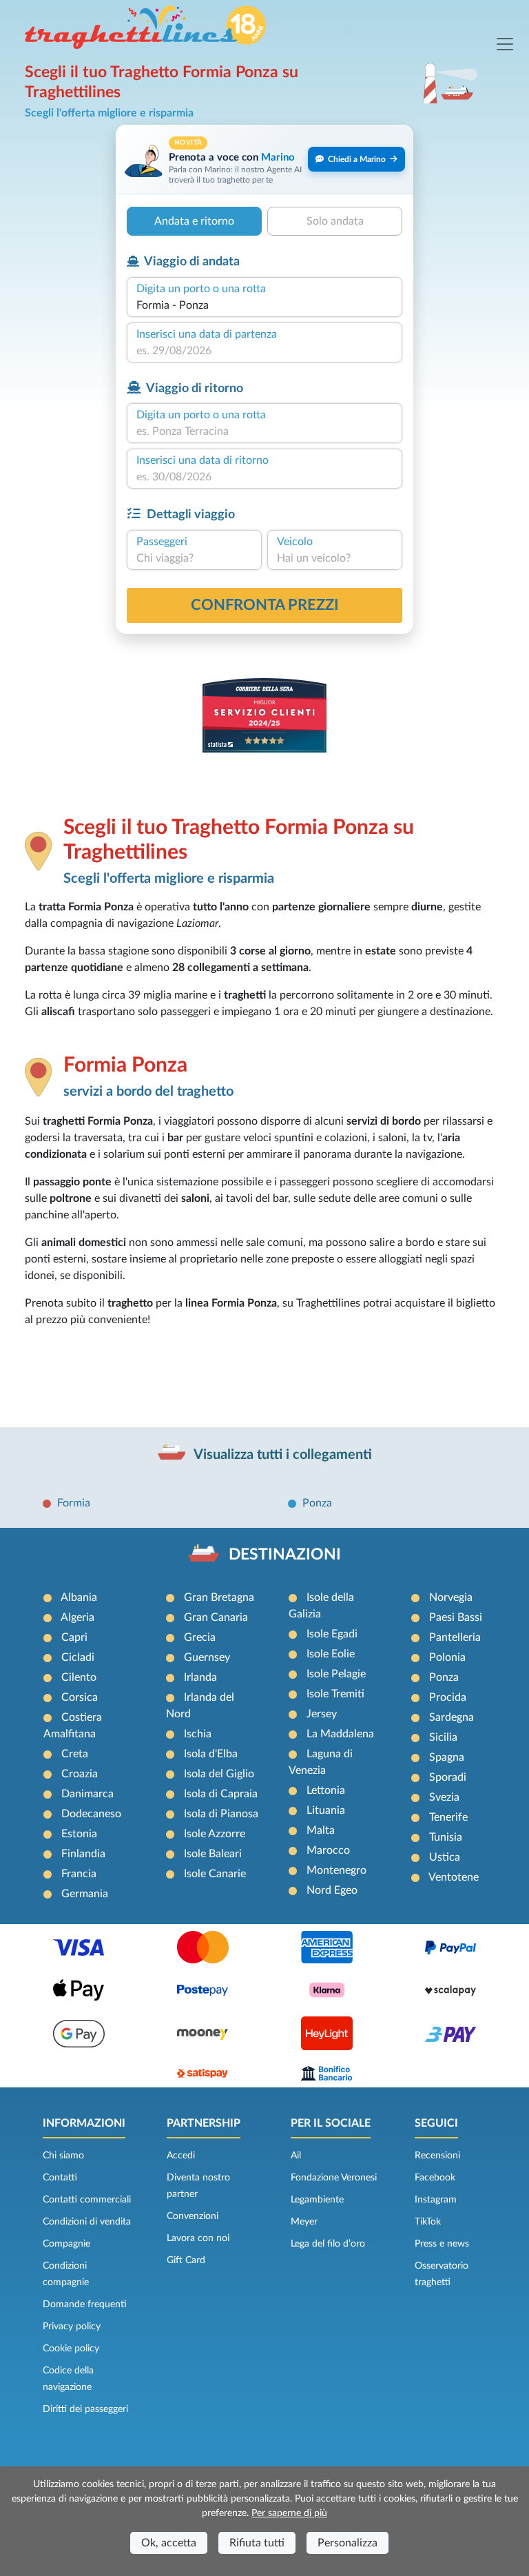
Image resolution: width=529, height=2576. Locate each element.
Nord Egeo (332, 1890)
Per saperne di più (289, 2513)
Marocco (328, 1850)
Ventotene (454, 1877)
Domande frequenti (85, 2304)
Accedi (181, 2156)
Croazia (80, 1774)
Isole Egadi (332, 1634)
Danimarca (87, 1794)
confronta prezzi (265, 605)
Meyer (304, 2222)
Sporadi (448, 1777)
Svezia (444, 1797)
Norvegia (451, 1597)
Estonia (79, 1834)
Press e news (442, 2244)
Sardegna (452, 1717)
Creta (75, 1754)
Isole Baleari (213, 1854)
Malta (321, 1830)
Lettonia (326, 1790)
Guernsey (207, 1657)
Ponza (317, 1503)
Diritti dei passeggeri (85, 2409)
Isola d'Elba (211, 1754)
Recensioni (437, 2156)
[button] (264, 160)
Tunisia (446, 1837)
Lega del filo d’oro (328, 2244)
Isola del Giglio (219, 1774)
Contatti (60, 2178)
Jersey (322, 1714)
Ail (296, 2156)
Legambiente (317, 2200)
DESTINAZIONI (285, 1555)
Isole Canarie (215, 1874)
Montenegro (336, 1870)
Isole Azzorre (215, 1834)
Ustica (445, 1857)
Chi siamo (63, 2156)
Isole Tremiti (335, 1694)
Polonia (447, 1657)
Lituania (326, 1810)
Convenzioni (193, 2216)
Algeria (77, 1617)
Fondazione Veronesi (334, 2178)
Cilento (79, 1677)
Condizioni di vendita (87, 2222)
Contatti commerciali (87, 2200)
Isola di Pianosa (221, 1814)
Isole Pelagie (336, 1674)
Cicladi (78, 1657)
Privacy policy (72, 2327)
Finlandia (83, 1854)
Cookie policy (71, 2349)
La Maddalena (340, 1734)
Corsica (80, 1697)
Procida (448, 1697)
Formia (74, 1503)
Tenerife (448, 1817)
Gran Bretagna (219, 1597)
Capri (74, 1637)
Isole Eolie (331, 1654)
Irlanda (200, 1677)
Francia (79, 1874)
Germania (85, 1894)
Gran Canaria (216, 1617)
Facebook (435, 2178)
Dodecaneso (91, 1814)
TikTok (428, 2222)
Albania (79, 1597)
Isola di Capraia (221, 1794)
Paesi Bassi (456, 1617)
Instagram (436, 2200)
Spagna (447, 1757)
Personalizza (348, 2543)
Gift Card (186, 2260)
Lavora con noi (198, 2238)
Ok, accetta (169, 2543)
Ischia (198, 1734)
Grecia (200, 1637)
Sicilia (443, 1737)
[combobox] (264, 305)
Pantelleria (455, 1637)
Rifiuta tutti (257, 2543)
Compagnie (66, 2244)
